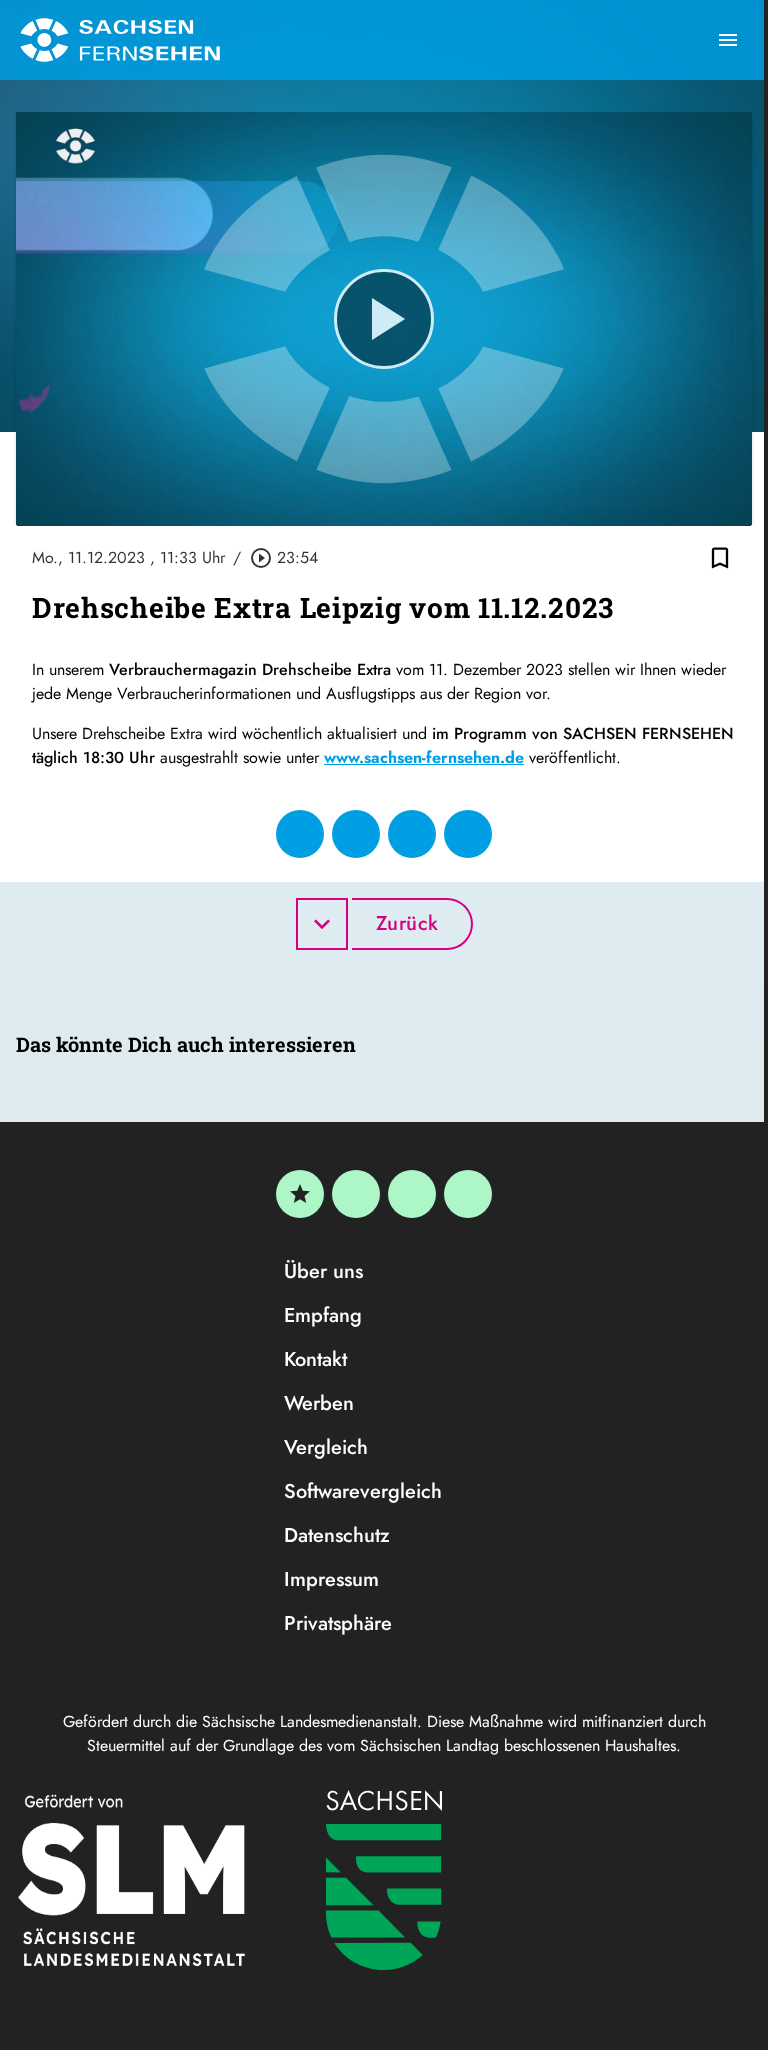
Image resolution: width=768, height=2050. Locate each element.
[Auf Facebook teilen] (300, 834)
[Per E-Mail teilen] (468, 834)
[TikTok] (468, 1194)
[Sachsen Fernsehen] (120, 40)
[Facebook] (356, 1194)
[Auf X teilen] (356, 834)
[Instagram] (412, 1194)
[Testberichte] (300, 1194)
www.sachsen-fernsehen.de (424, 757)
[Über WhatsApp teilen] (412, 834)
